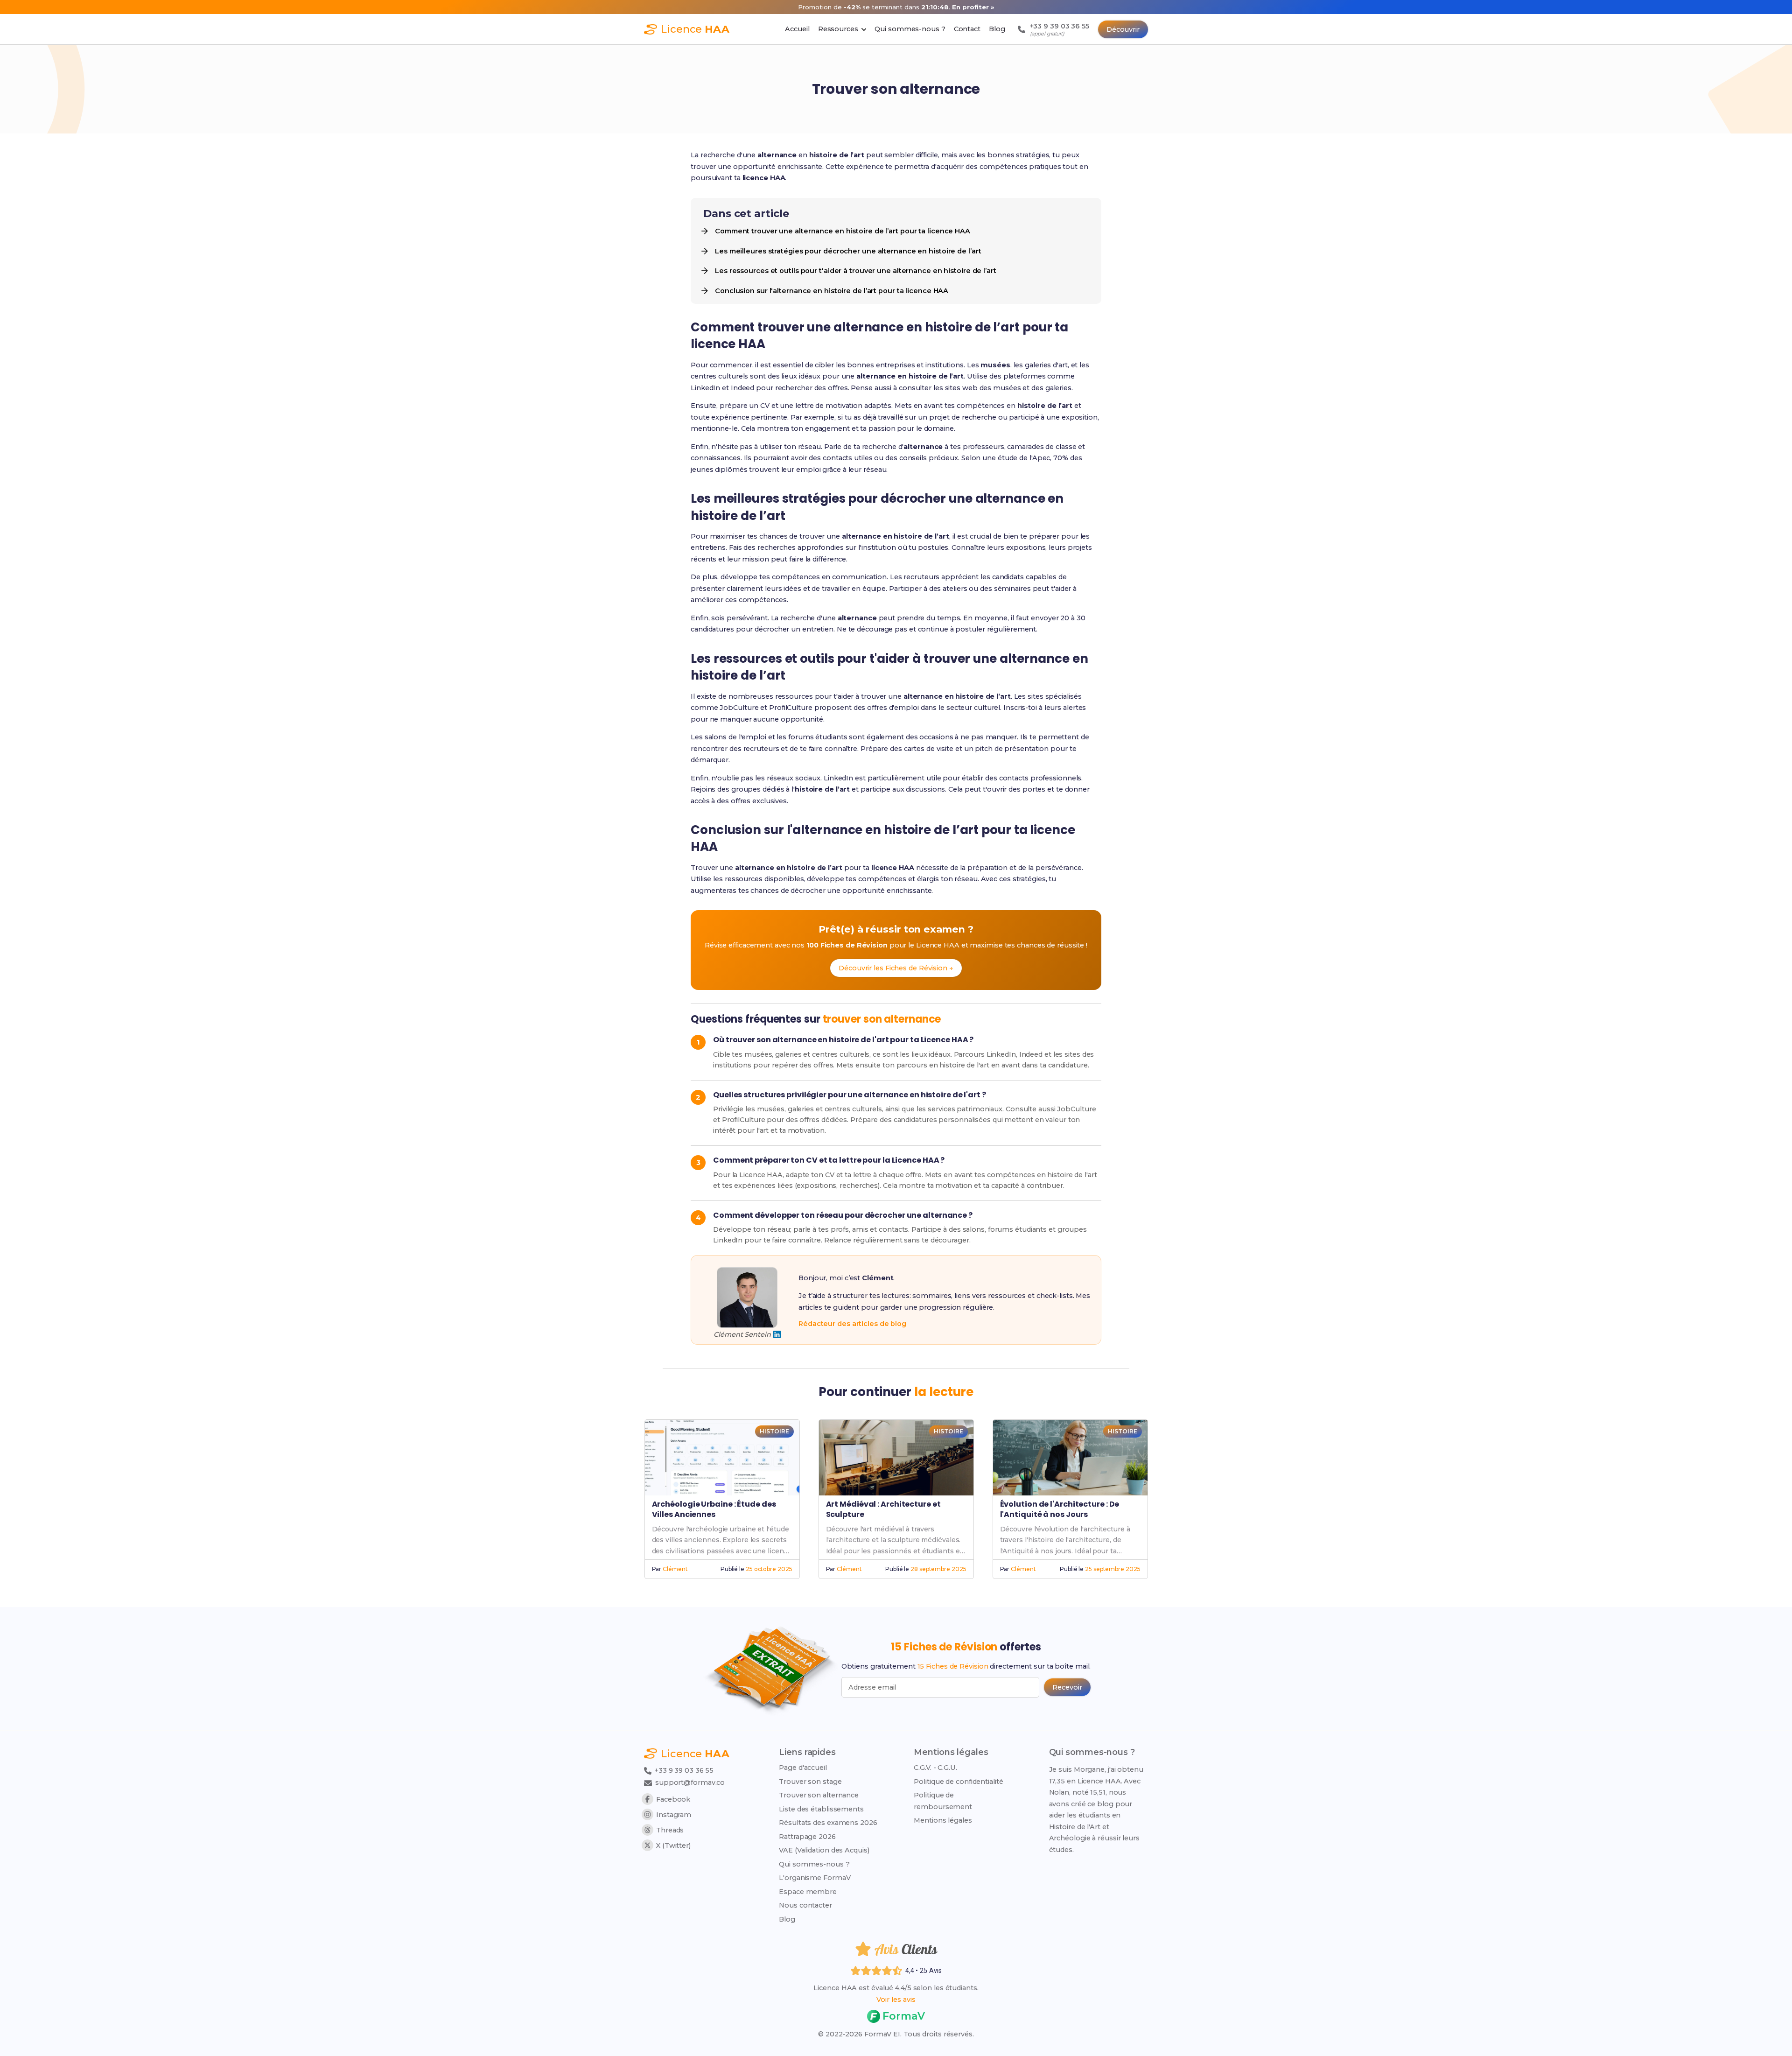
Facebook (673, 1799)
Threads (670, 1830)
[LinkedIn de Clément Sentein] (777, 1334)
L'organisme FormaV (815, 1878)
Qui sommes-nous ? (814, 1864)
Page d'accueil (803, 1768)
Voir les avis (896, 2000)
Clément (675, 1569)
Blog (787, 1919)
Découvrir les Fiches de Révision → (896, 968)
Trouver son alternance (819, 1795)
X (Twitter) (673, 1845)
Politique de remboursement (943, 1801)
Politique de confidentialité (958, 1782)
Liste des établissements (821, 1809)
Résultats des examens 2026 (828, 1823)
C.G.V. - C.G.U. (935, 1768)
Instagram (674, 1815)
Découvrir (1123, 29)
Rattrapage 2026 (807, 1837)
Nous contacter (805, 1905)
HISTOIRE (774, 1431)
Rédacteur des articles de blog (852, 1324)
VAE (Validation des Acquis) (824, 1850)
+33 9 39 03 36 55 (683, 1770)
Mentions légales (943, 1820)
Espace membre (808, 1892)
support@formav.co (690, 1782)
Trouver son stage (810, 1782)
